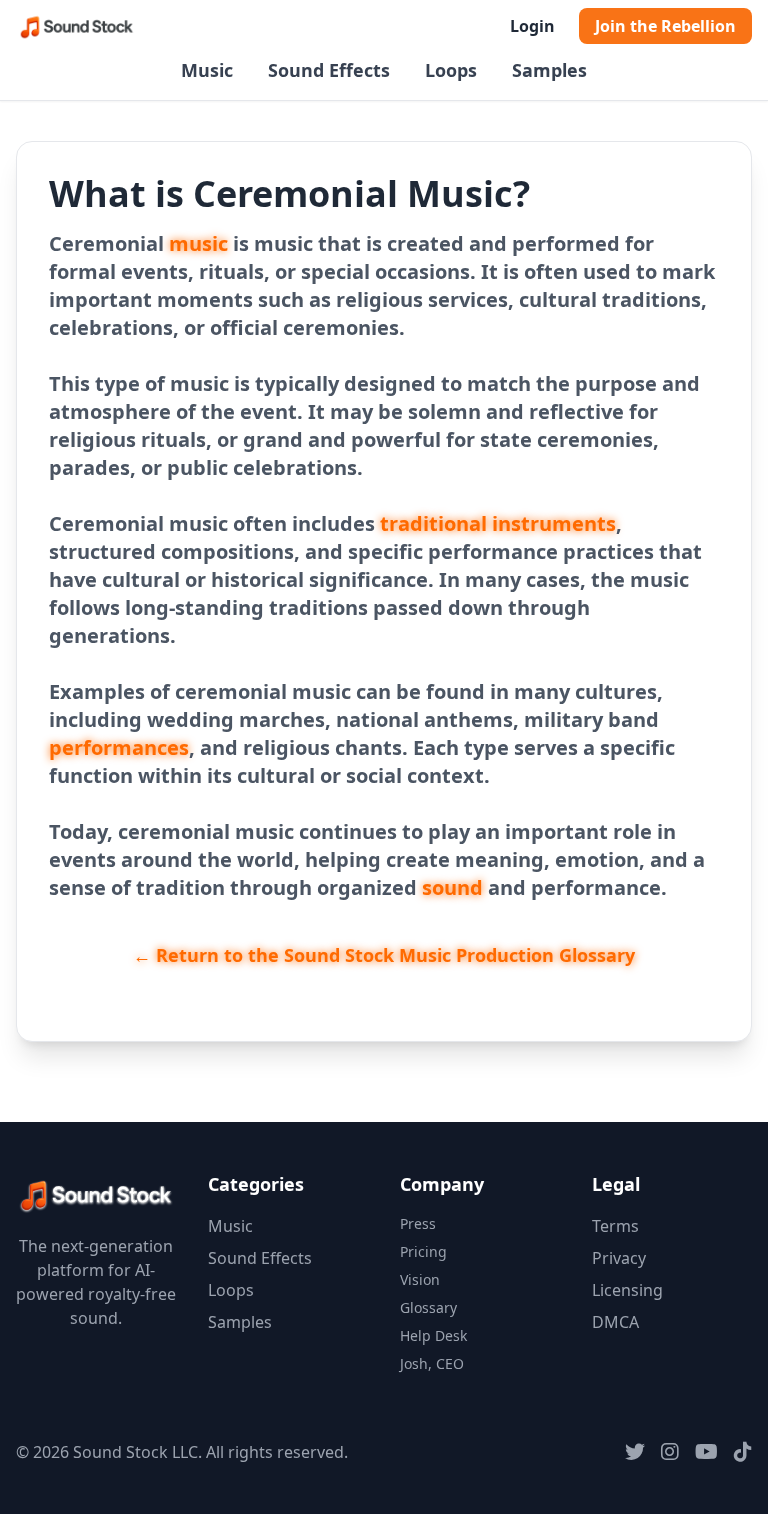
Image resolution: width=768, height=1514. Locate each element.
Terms (615, 1226)
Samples (549, 70)
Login (532, 26)
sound (452, 887)
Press (418, 1223)
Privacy (619, 1258)
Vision (420, 1279)
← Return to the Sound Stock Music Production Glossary (384, 955)
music (198, 243)
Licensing (627, 1290)
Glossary (428, 1307)
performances (119, 747)
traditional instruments (498, 523)
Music (207, 70)
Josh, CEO (432, 1363)
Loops (451, 70)
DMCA (615, 1322)
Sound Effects (329, 70)
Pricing (423, 1251)
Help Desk (433, 1335)
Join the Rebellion (665, 26)
